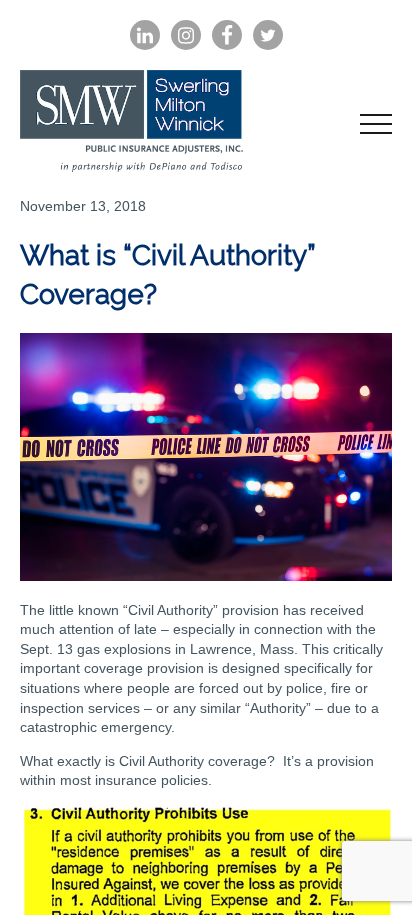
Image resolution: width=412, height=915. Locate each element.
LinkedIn (145, 35)
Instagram (186, 35)
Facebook (227, 35)
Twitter (268, 35)
